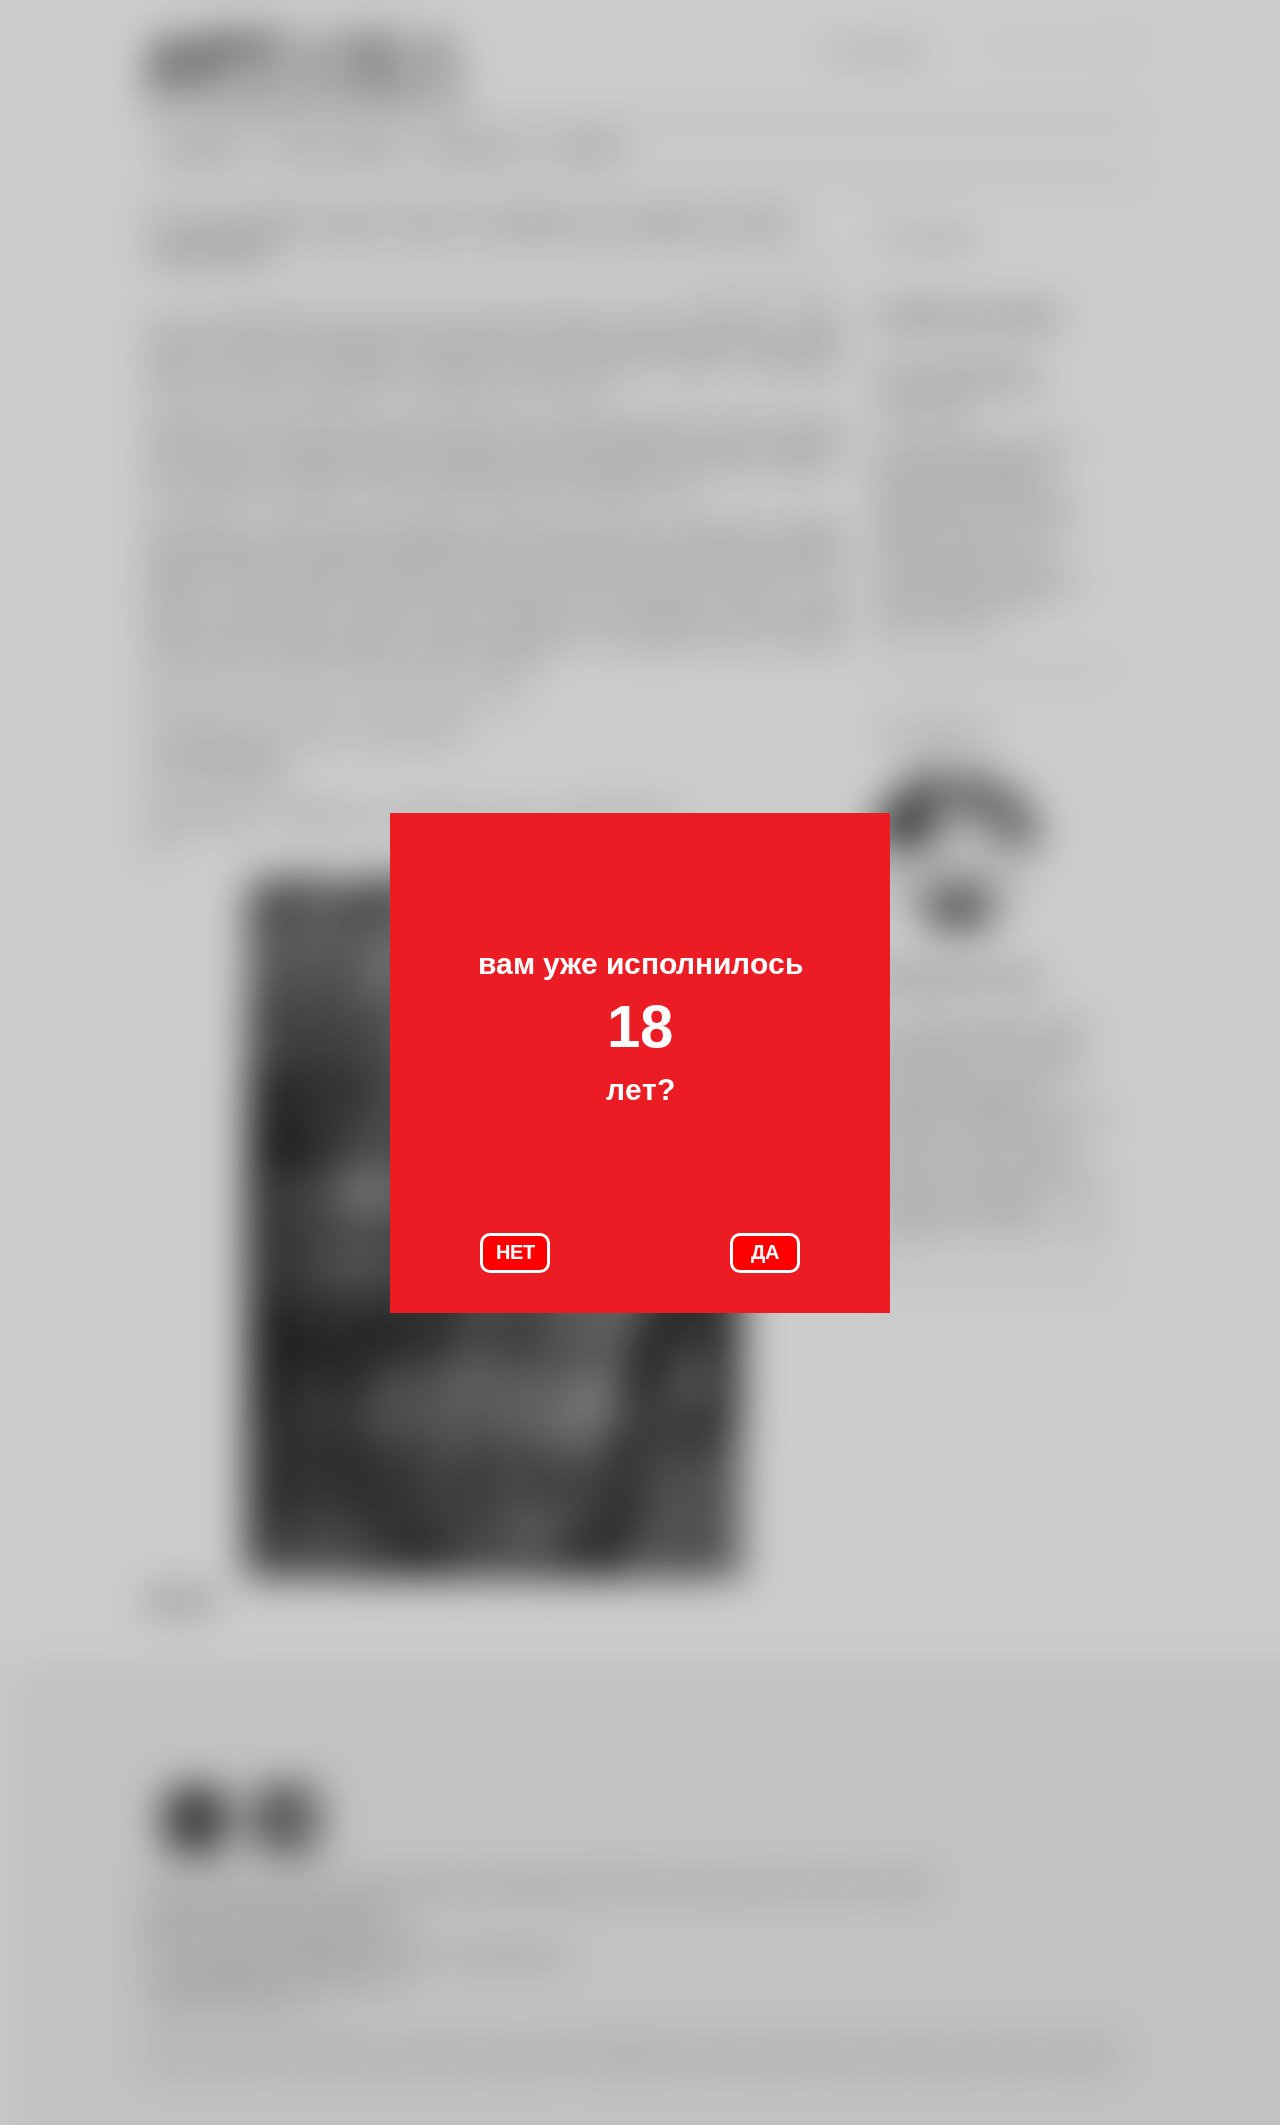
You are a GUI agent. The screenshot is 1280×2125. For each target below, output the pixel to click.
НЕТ (515, 1252)
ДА (765, 1252)
